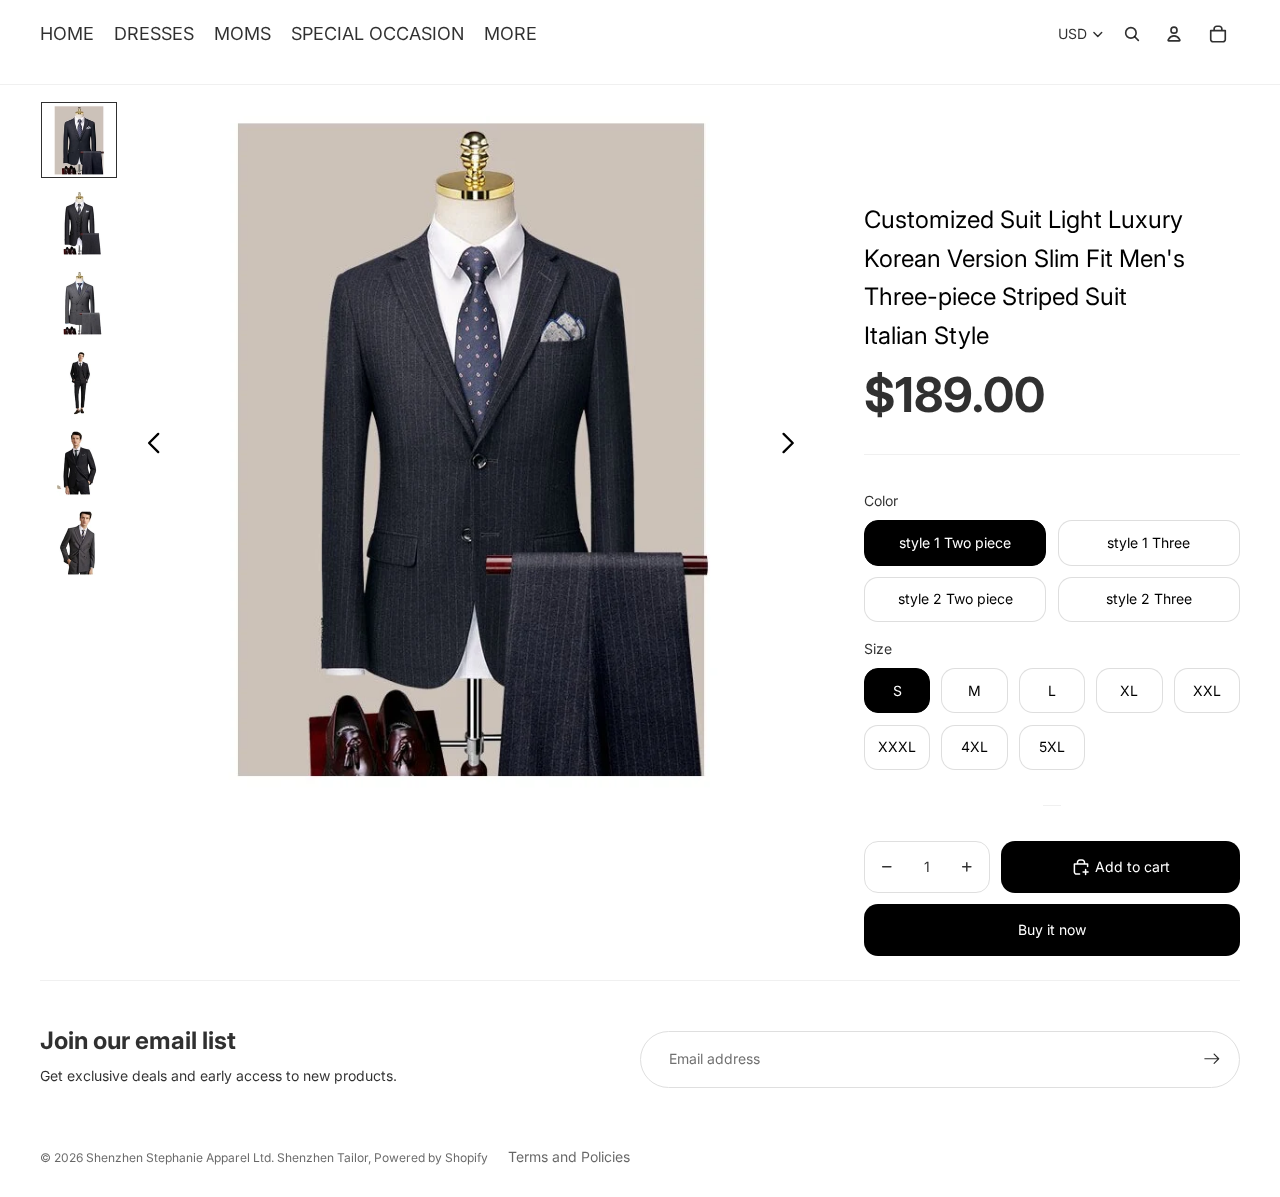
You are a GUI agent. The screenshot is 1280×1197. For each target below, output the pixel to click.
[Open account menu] (1174, 34)
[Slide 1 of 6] (79, 140)
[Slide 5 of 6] (79, 460)
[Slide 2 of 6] (79, 220)
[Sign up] (1212, 1059)
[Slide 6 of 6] (79, 540)
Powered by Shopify (431, 1157)
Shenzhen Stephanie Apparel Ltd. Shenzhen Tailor (227, 1157)
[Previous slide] (148, 446)
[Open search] (1132, 34)
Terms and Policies (569, 1156)
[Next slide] (793, 446)
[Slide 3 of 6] (79, 300)
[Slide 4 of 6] (79, 380)
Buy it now (1052, 929)
